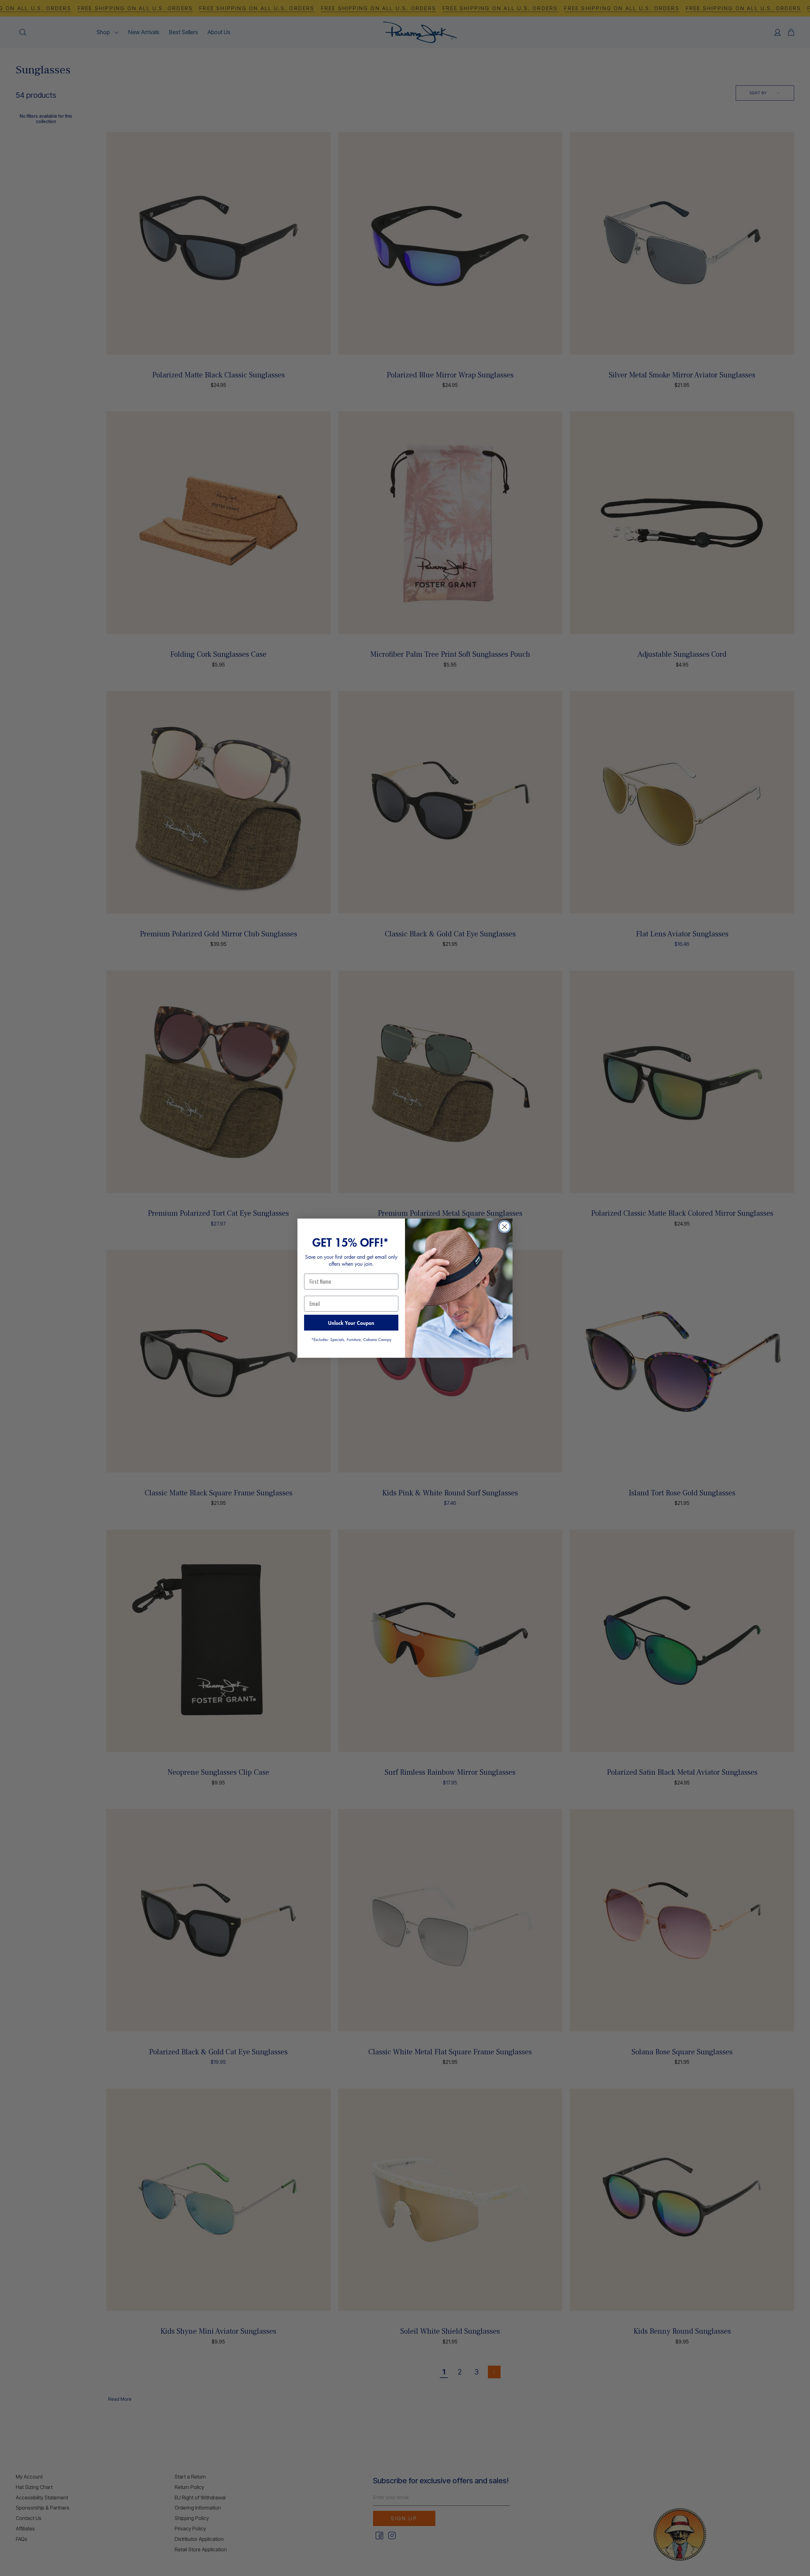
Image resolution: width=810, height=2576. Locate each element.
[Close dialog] (505, 1227)
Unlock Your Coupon (351, 1323)
